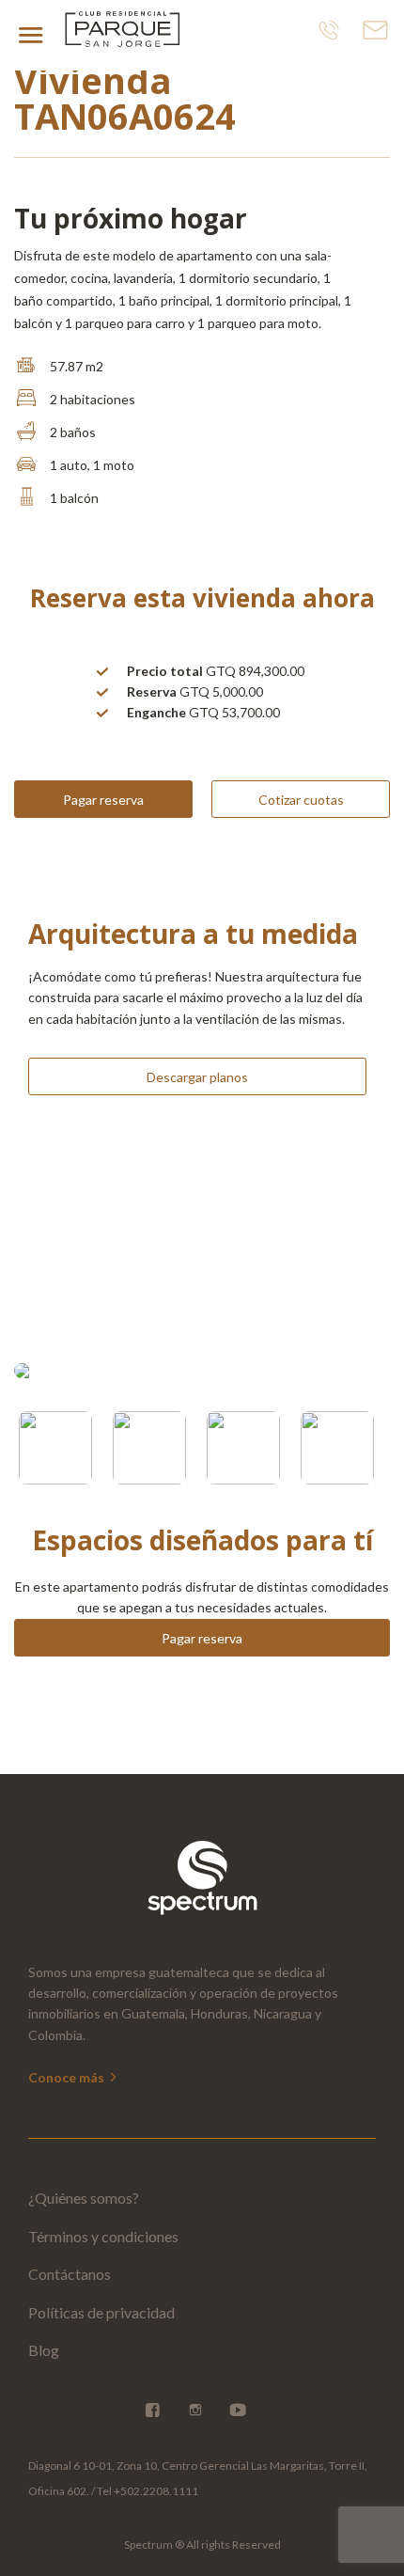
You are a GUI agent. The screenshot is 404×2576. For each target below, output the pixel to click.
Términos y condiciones (103, 2236)
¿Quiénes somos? (84, 2198)
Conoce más (68, 2077)
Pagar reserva (103, 800)
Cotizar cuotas (301, 800)
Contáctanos (70, 2274)
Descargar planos (197, 1077)
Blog (44, 2350)
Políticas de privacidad (101, 2312)
